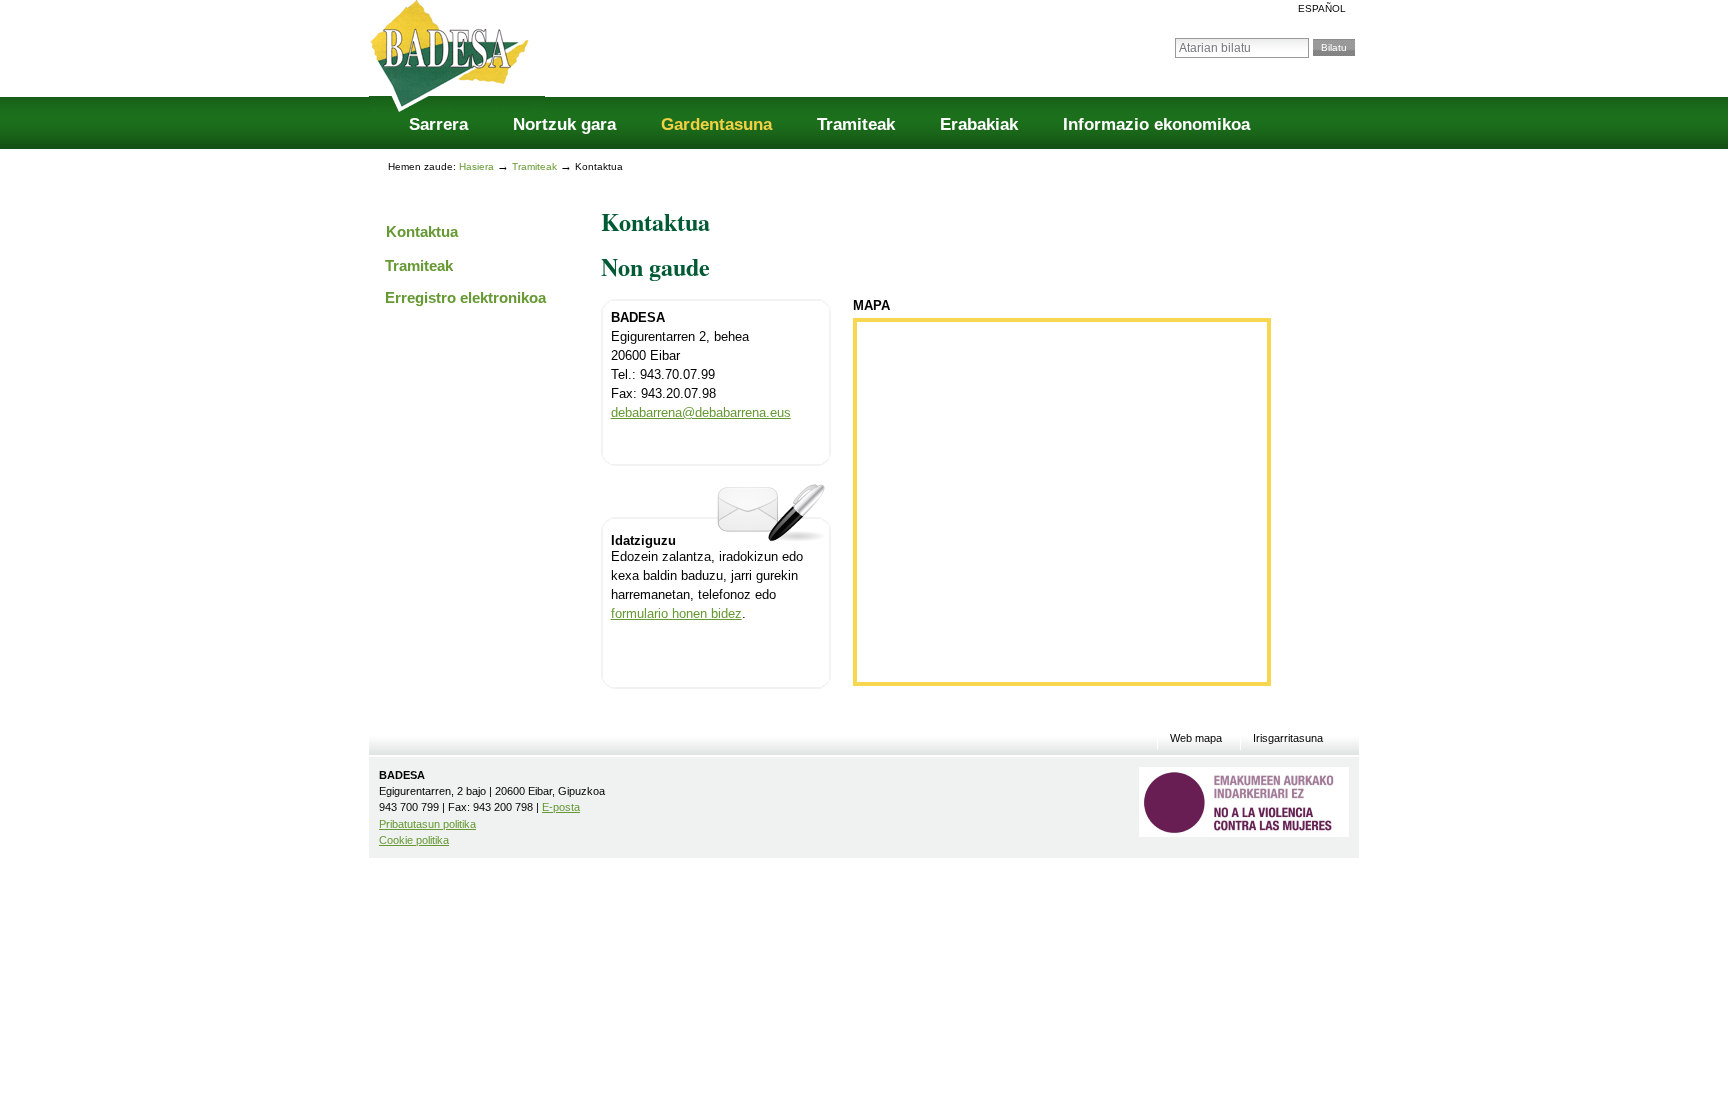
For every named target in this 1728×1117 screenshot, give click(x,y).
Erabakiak (979, 124)
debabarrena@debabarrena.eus (701, 413)
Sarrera (438, 124)
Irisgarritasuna (1288, 739)
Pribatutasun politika (427, 824)
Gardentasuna (716, 124)
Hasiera (476, 166)
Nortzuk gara (564, 124)
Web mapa (1196, 739)
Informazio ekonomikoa (1156, 124)
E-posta (561, 807)
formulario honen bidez (676, 614)
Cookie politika (414, 840)
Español (1322, 8)
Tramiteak (856, 124)
